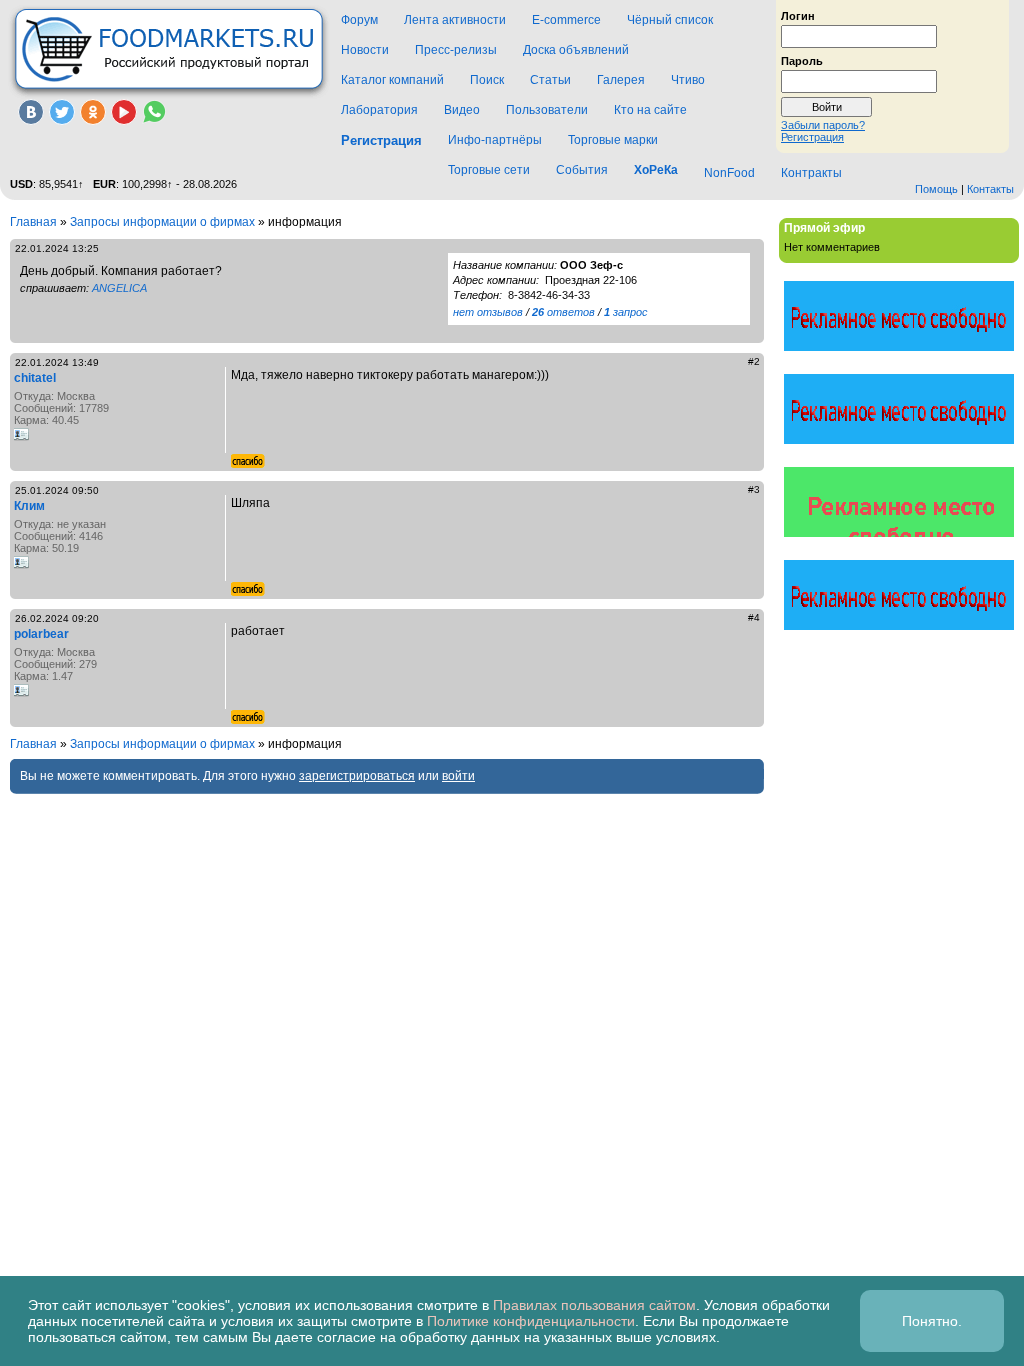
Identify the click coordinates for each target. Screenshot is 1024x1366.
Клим (29, 506)
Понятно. (932, 1321)
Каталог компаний (392, 80)
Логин (798, 15)
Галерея (621, 80)
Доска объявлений (576, 50)
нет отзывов (488, 312)
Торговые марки (613, 140)
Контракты (811, 173)
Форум (359, 20)
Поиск (487, 80)
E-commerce (566, 20)
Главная (33, 222)
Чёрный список (670, 20)
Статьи (550, 80)
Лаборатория (379, 110)
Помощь (936, 189)
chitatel (35, 378)
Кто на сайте (650, 110)
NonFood (729, 173)
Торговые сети (489, 170)
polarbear (41, 634)
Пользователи (547, 110)
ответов (563, 312)
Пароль (802, 60)
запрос (626, 312)
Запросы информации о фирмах (162, 222)
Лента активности (455, 20)
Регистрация (812, 137)
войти (458, 776)
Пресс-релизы (456, 50)
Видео (462, 110)
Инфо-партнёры (495, 140)
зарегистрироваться (357, 776)
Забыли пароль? (823, 125)
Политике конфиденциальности (531, 1321)
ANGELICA (119, 288)
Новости (365, 50)
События (582, 170)
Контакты (990, 189)
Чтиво (688, 80)
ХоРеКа (656, 170)
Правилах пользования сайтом (594, 1305)
